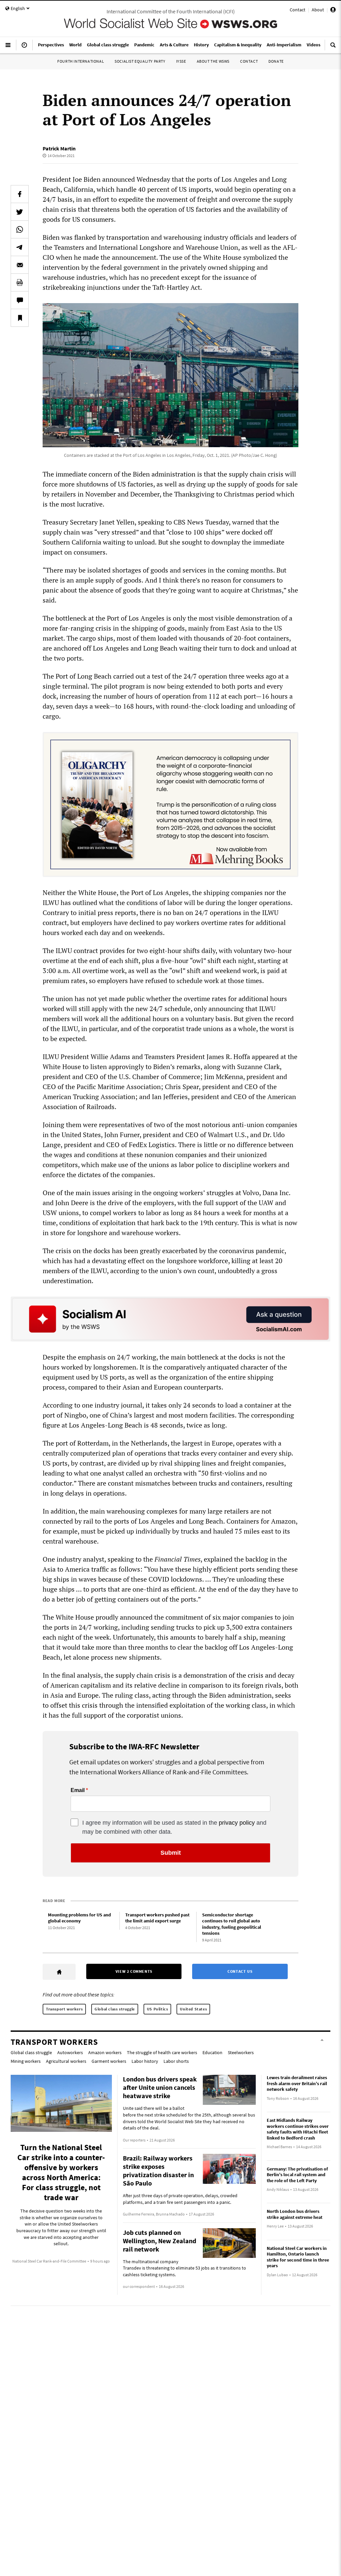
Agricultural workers (66, 2061)
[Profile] (333, 11)
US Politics (158, 2009)
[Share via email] (20, 265)
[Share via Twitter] (20, 212)
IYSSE (181, 61)
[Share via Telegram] (20, 247)
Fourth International (81, 61)
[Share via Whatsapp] (20, 229)
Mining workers (26, 2061)
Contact (298, 10)
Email (78, 1790)
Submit (171, 1853)
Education (212, 2052)
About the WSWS (213, 61)
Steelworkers (241, 2052)
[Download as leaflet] (20, 282)
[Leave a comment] (20, 300)
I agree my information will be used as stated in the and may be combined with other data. (174, 1827)
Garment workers (109, 2061)
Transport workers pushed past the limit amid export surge (157, 1918)
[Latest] (24, 48)
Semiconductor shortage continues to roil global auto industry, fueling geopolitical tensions (232, 1924)
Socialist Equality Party (140, 61)
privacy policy (237, 1823)
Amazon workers (105, 2052)
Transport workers (64, 2009)
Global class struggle (115, 2009)
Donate (276, 61)
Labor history (145, 2061)
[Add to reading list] (20, 318)
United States (193, 2009)
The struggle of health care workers (162, 2052)
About (318, 10)
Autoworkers (70, 2052)
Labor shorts (176, 2061)
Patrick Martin (59, 148)
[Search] (333, 48)
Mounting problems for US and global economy (79, 1918)
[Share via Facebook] (20, 194)
